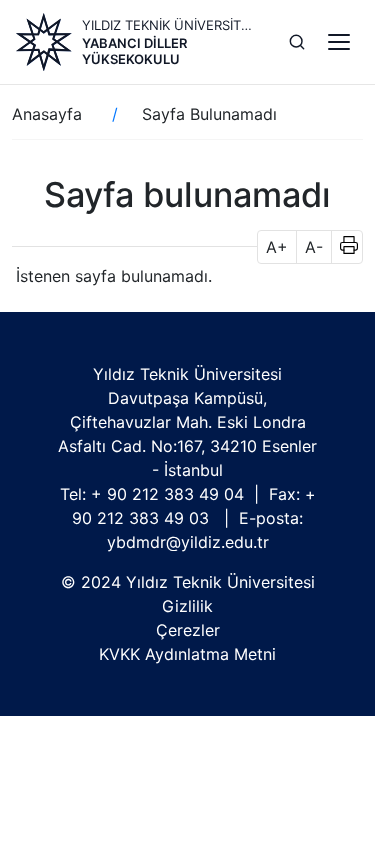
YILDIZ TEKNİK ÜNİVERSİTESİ (169, 25)
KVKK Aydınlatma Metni (187, 654)
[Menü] (339, 42)
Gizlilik (187, 606)
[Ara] (297, 42)
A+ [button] (277, 247)
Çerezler (188, 630)
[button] (342, 247)
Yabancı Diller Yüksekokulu (134, 51)
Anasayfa (47, 114)
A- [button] (314, 247)
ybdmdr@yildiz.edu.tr (188, 542)
